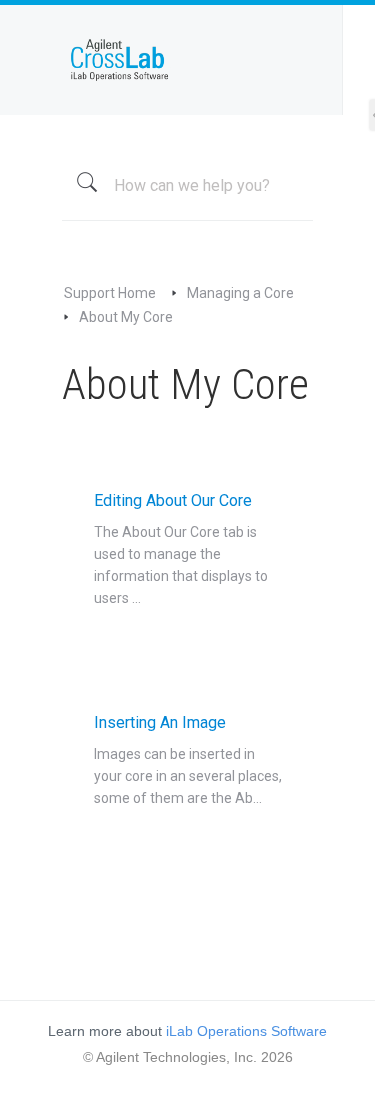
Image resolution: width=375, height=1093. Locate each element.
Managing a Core (240, 293)
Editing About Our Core (181, 548)
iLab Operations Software (246, 1031)
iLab (187, 60)
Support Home (110, 293)
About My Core (126, 317)
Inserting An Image (188, 759)
